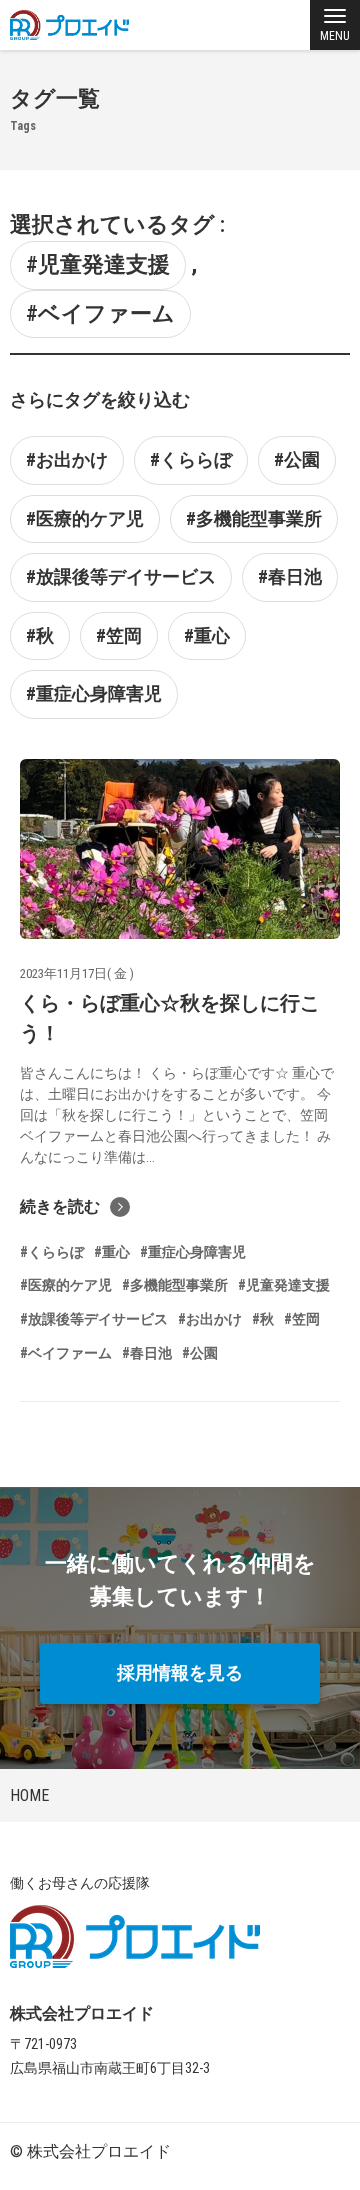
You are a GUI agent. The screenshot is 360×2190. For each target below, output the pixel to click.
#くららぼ (191, 459)
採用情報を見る (180, 1672)
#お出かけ (67, 459)
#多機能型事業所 (254, 518)
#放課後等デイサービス (121, 576)
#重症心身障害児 (94, 693)
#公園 (297, 459)
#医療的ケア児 (85, 518)
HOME (29, 1795)
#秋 (40, 635)
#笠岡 (119, 635)
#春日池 (290, 576)
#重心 (207, 635)
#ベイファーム (100, 313)
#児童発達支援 (98, 264)
